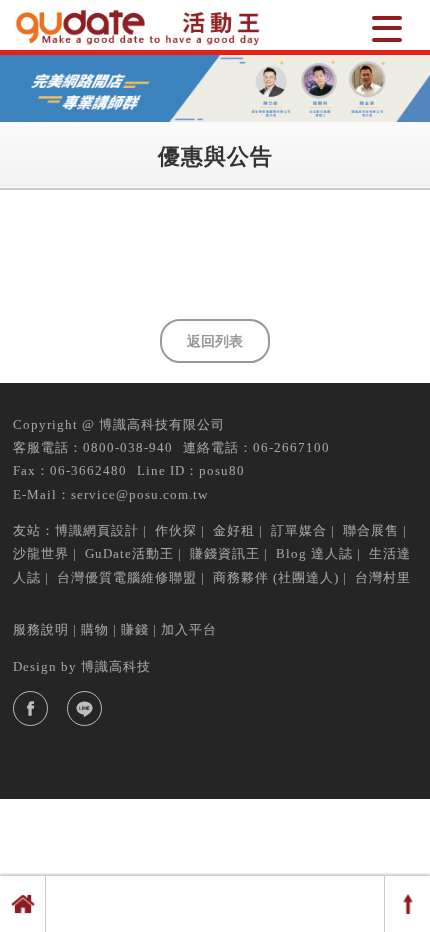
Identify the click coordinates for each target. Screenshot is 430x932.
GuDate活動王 (129, 553)
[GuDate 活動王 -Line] (84, 708)
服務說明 (41, 629)
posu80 (222, 470)
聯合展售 (371, 530)
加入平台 (189, 629)
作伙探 (176, 530)
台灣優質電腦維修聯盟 (127, 577)
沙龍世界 (41, 553)
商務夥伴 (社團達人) (276, 577)
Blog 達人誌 (314, 553)
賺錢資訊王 (225, 553)
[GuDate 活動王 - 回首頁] (140, 28)
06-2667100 (291, 447)
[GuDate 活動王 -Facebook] (30, 708)
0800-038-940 (128, 447)
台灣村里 (383, 577)
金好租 (234, 530)
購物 (95, 629)
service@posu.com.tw (139, 494)
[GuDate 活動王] (387, 28)
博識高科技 (116, 666)
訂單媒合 (299, 530)
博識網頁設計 (97, 530)
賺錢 (135, 629)
